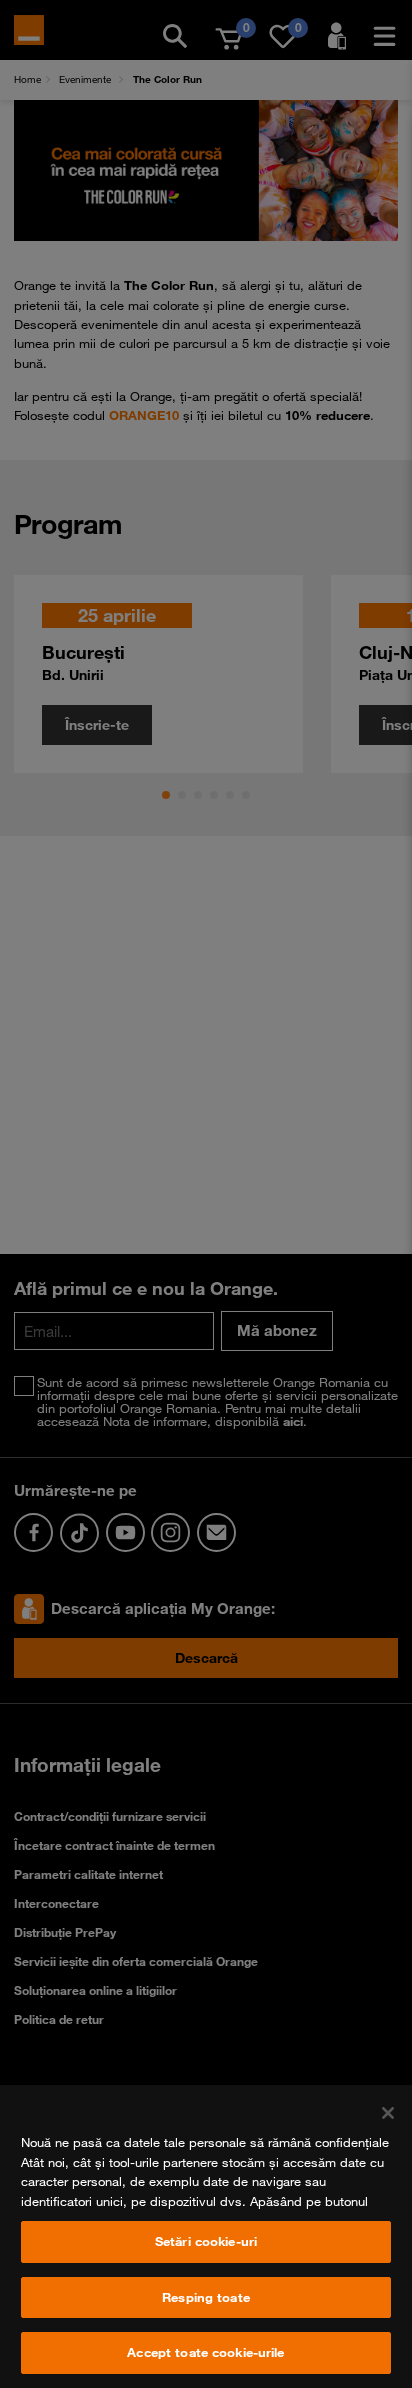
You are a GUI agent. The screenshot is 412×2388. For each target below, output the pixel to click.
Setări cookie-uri (206, 2241)
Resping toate (206, 2297)
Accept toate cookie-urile (205, 2352)
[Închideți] (388, 2113)
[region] (206, 2236)
